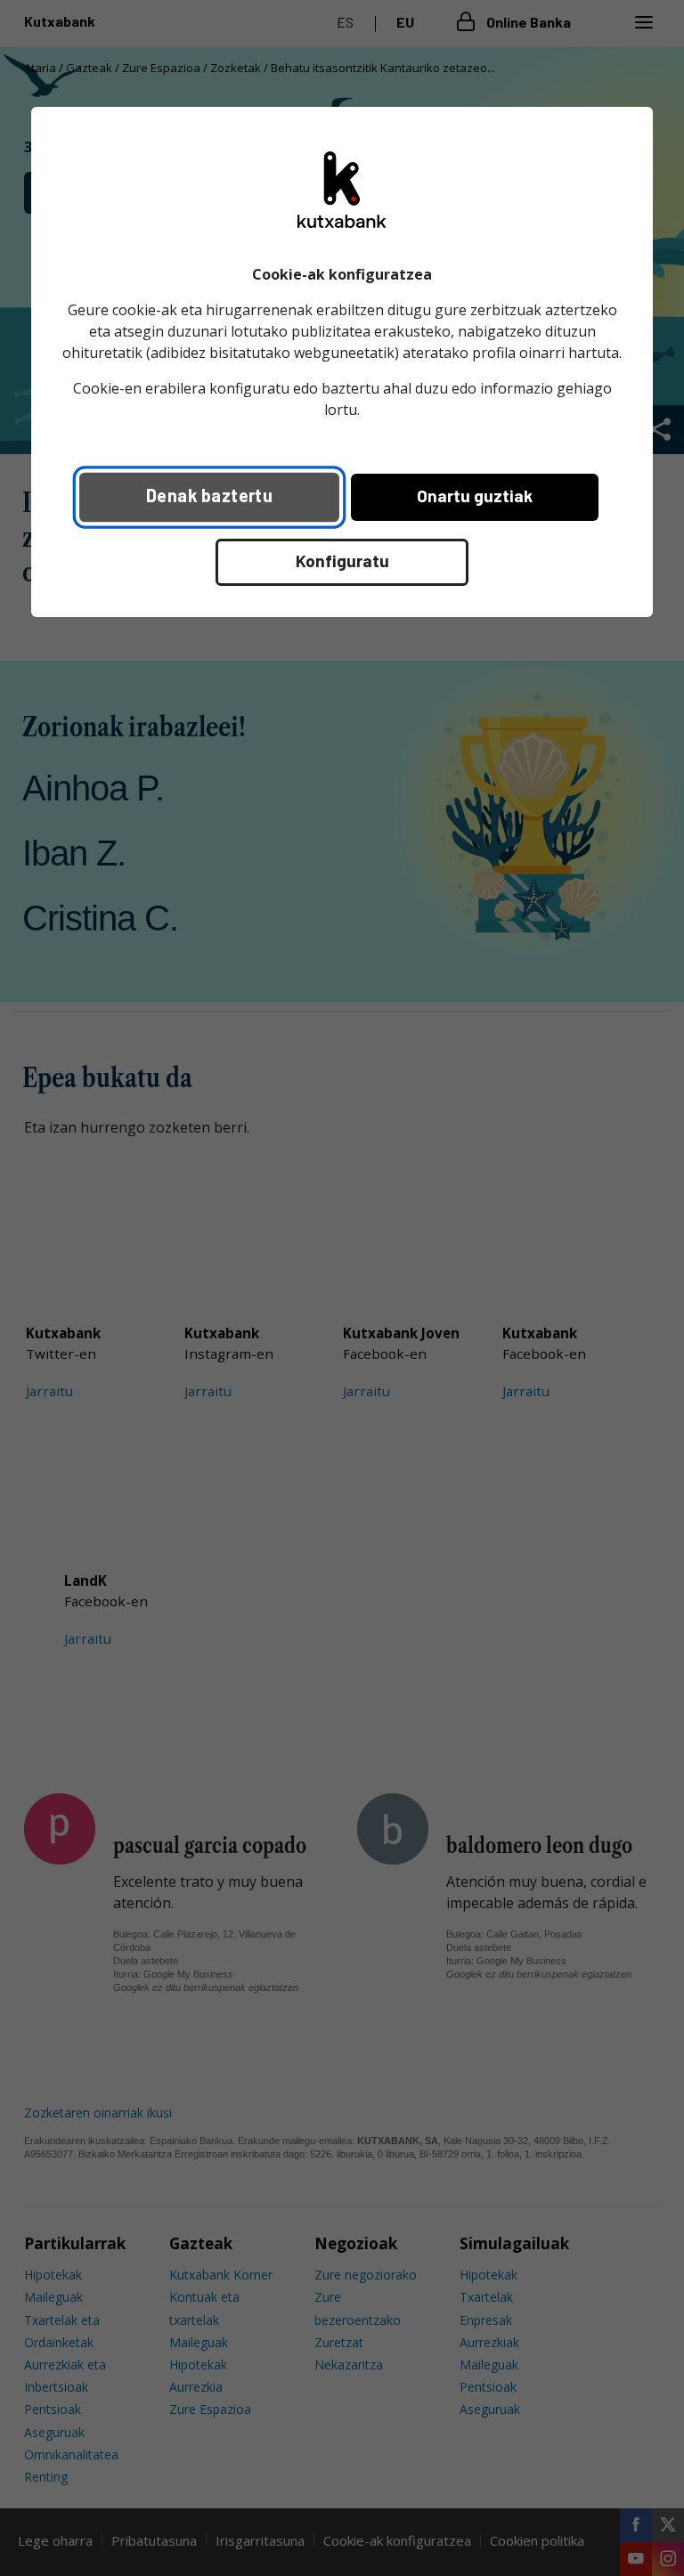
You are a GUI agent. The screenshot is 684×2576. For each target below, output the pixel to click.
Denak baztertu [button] (210, 495)
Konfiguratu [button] (342, 561)
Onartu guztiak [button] (475, 496)
